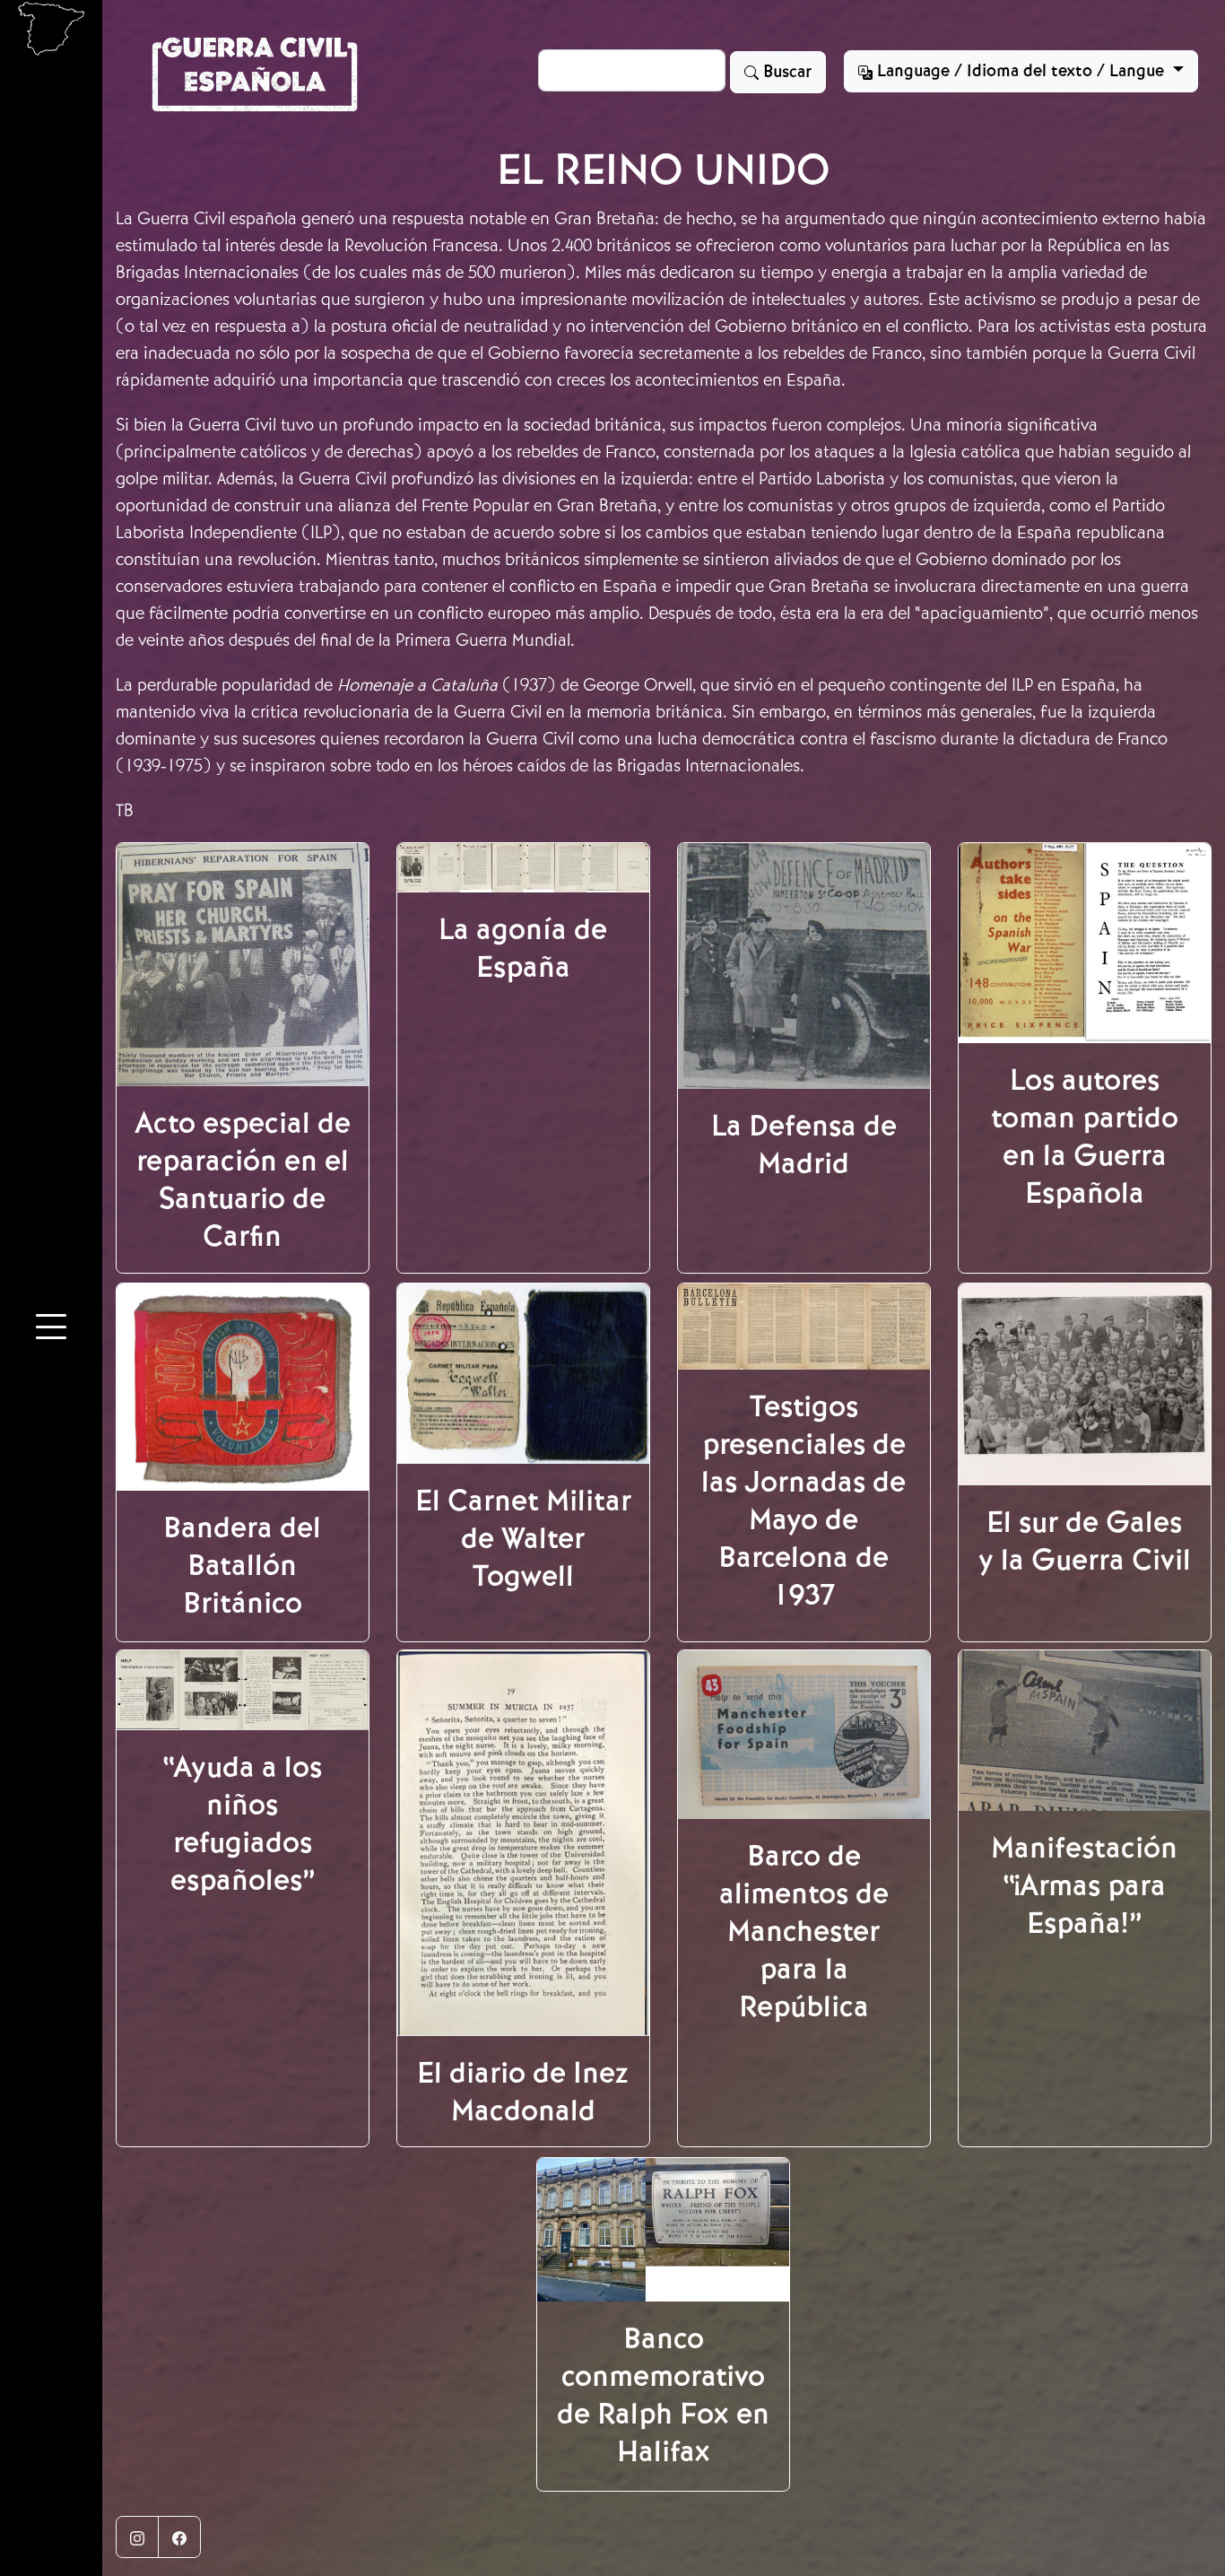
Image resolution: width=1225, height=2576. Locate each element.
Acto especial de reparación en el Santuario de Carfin (243, 1179)
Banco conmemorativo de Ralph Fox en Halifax (663, 2395)
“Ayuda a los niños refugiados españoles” (242, 1823)
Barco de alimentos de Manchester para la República (804, 1931)
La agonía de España (523, 948)
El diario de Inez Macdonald (523, 2092)
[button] (51, 1329)
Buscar (785, 72)
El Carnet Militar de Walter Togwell (523, 1538)
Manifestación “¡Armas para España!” (1084, 1885)
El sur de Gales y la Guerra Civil (1085, 1541)
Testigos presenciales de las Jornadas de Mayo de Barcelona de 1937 (804, 1501)
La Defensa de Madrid (804, 1144)
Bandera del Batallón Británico (242, 1565)
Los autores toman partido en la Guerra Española (1085, 1136)
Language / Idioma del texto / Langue (1021, 71)
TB (125, 810)
